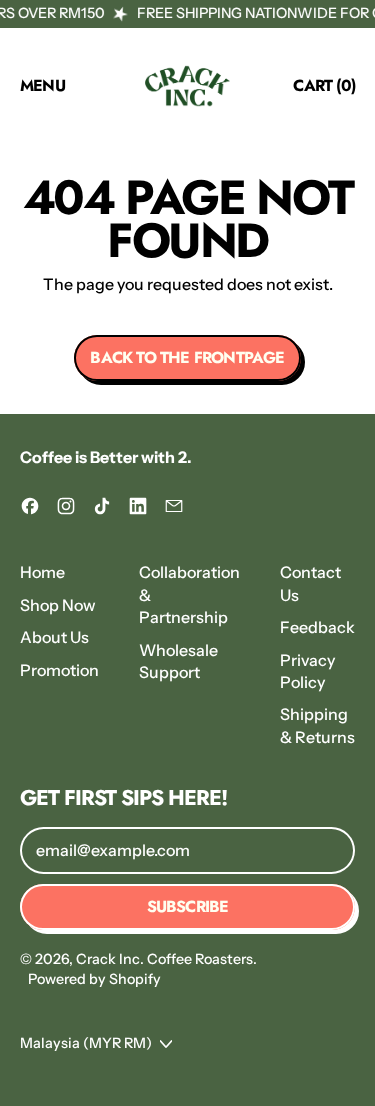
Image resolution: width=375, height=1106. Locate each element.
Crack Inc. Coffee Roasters (164, 959)
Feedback (317, 627)
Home (42, 572)
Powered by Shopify (94, 979)
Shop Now (58, 605)
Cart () (323, 89)
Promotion (59, 670)
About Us (54, 637)
